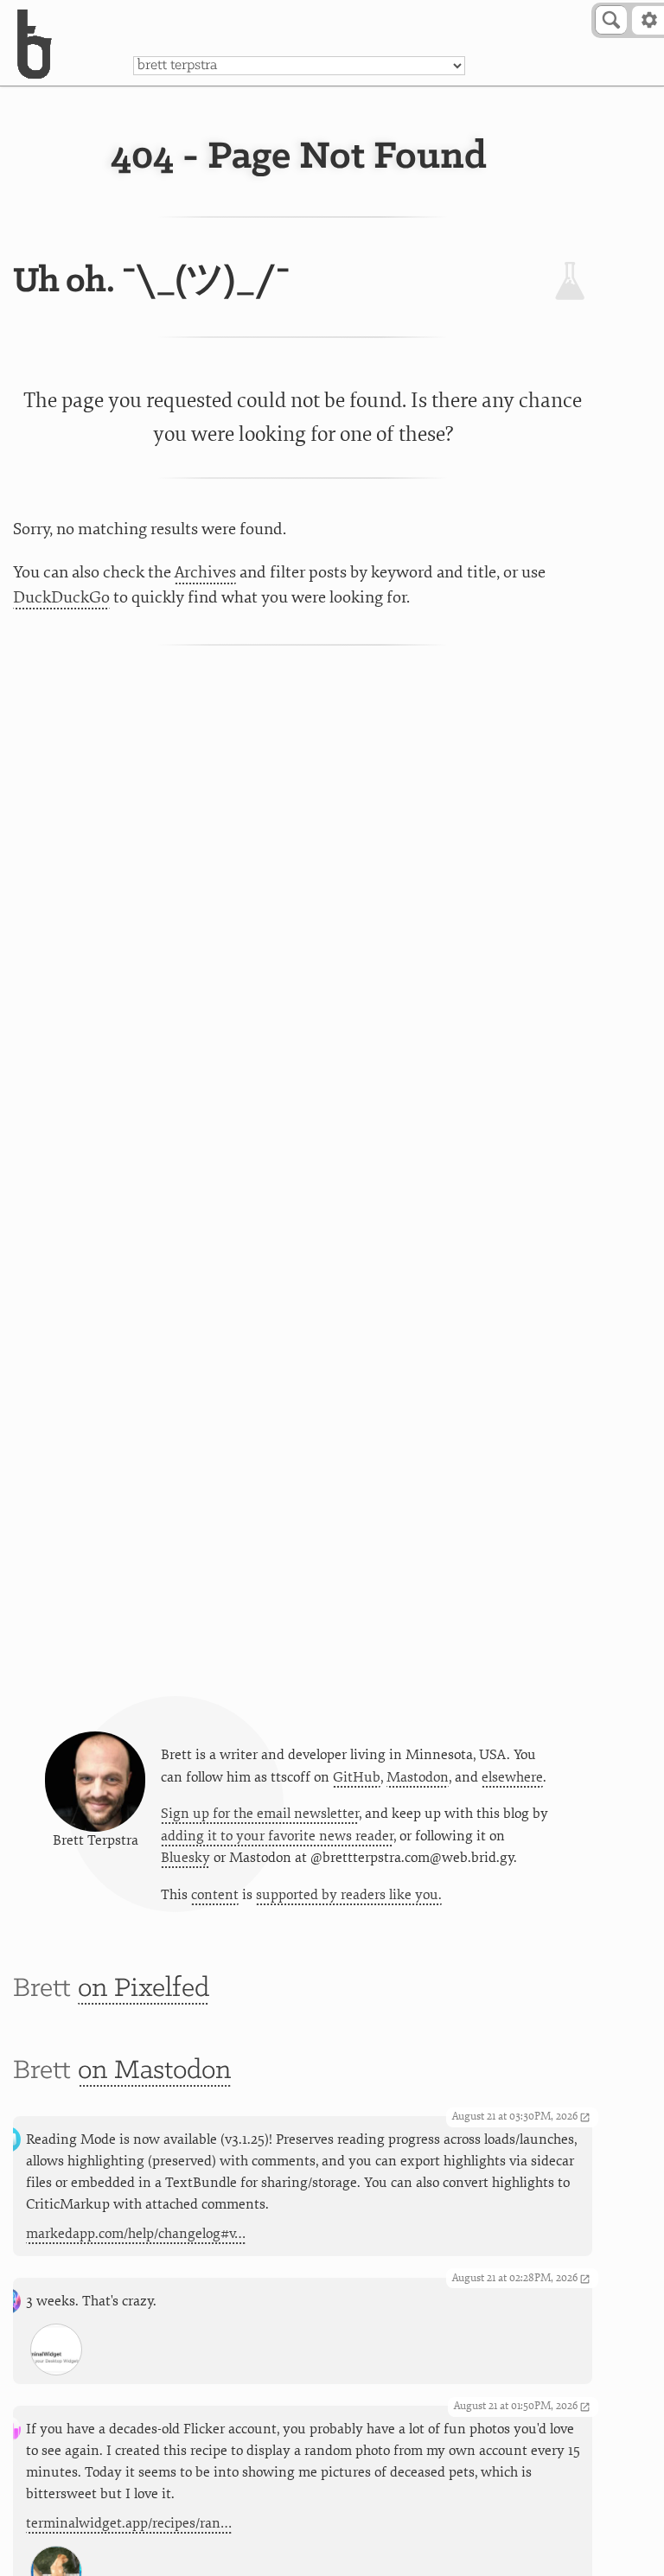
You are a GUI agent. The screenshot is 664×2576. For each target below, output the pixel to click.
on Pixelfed (144, 1989)
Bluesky (185, 1858)
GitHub (357, 1777)
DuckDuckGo (61, 597)
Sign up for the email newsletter (260, 1814)
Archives (205, 572)
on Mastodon (154, 2071)
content (215, 1895)
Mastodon (418, 1777)
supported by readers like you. (349, 1895)
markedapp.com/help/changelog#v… (136, 2234)
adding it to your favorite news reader (277, 1836)
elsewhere (512, 1777)
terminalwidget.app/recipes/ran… (129, 2523)
